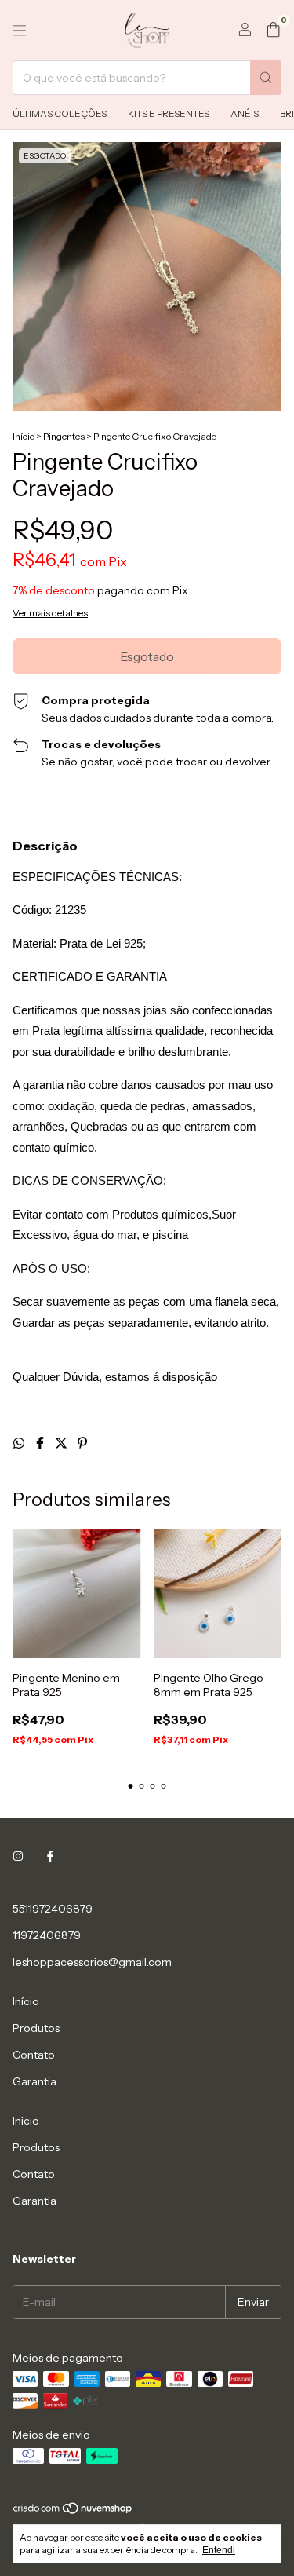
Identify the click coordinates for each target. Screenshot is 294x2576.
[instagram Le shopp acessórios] (18, 1857)
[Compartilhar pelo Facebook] (41, 1443)
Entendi (219, 2550)
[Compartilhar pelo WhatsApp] (20, 1443)
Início (24, 436)
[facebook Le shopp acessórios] (50, 1857)
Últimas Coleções (60, 113)
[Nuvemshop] (73, 2511)
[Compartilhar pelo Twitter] (62, 1443)
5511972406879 (53, 1909)
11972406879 (47, 1935)
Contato (34, 2055)
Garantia (34, 2081)
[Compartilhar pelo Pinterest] (82, 1443)
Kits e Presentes (169, 113)
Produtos (36, 2028)
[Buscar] (266, 78)
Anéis (245, 113)
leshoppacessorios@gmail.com (92, 1962)
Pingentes (64, 436)
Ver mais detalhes (50, 613)
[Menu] (20, 31)
